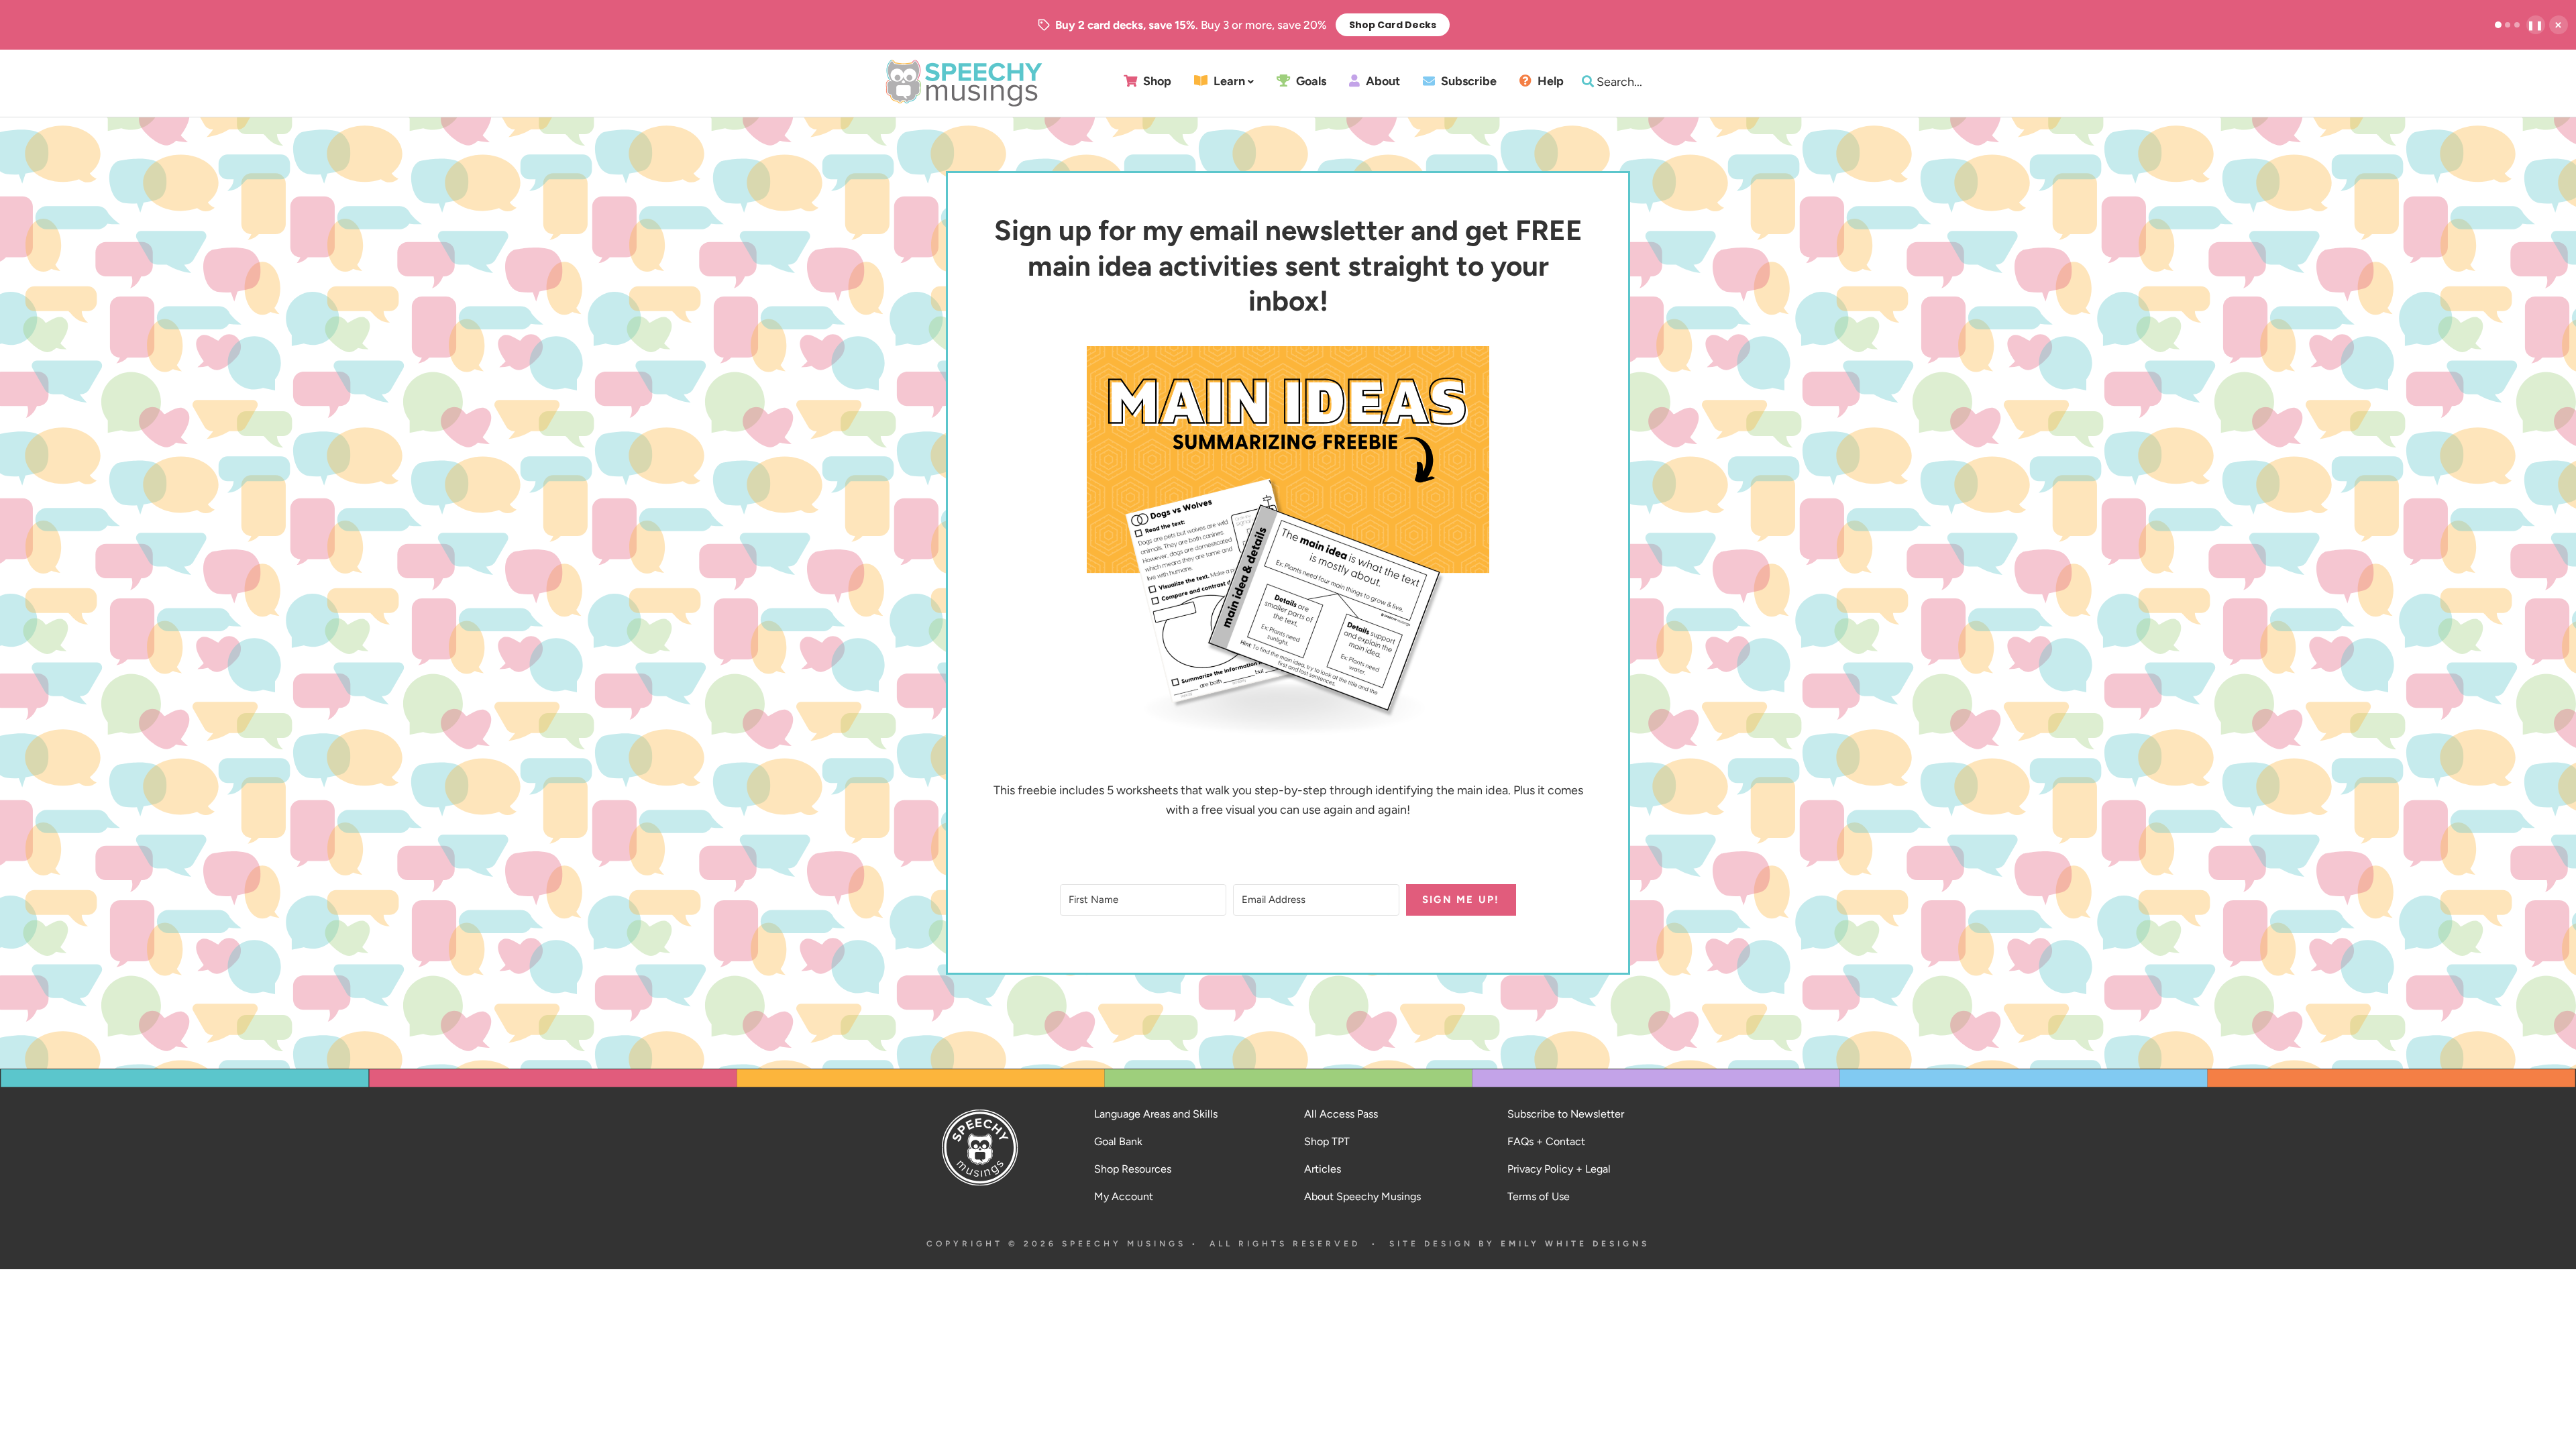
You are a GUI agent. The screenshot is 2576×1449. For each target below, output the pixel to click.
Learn (1228, 82)
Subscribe (1467, 82)
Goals (1310, 82)
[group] (1244, 25)
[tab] (2498, 25)
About (1382, 82)
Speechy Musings (964, 83)
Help (1549, 82)
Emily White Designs (1575, 1244)
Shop (1156, 82)
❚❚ (2536, 25)
